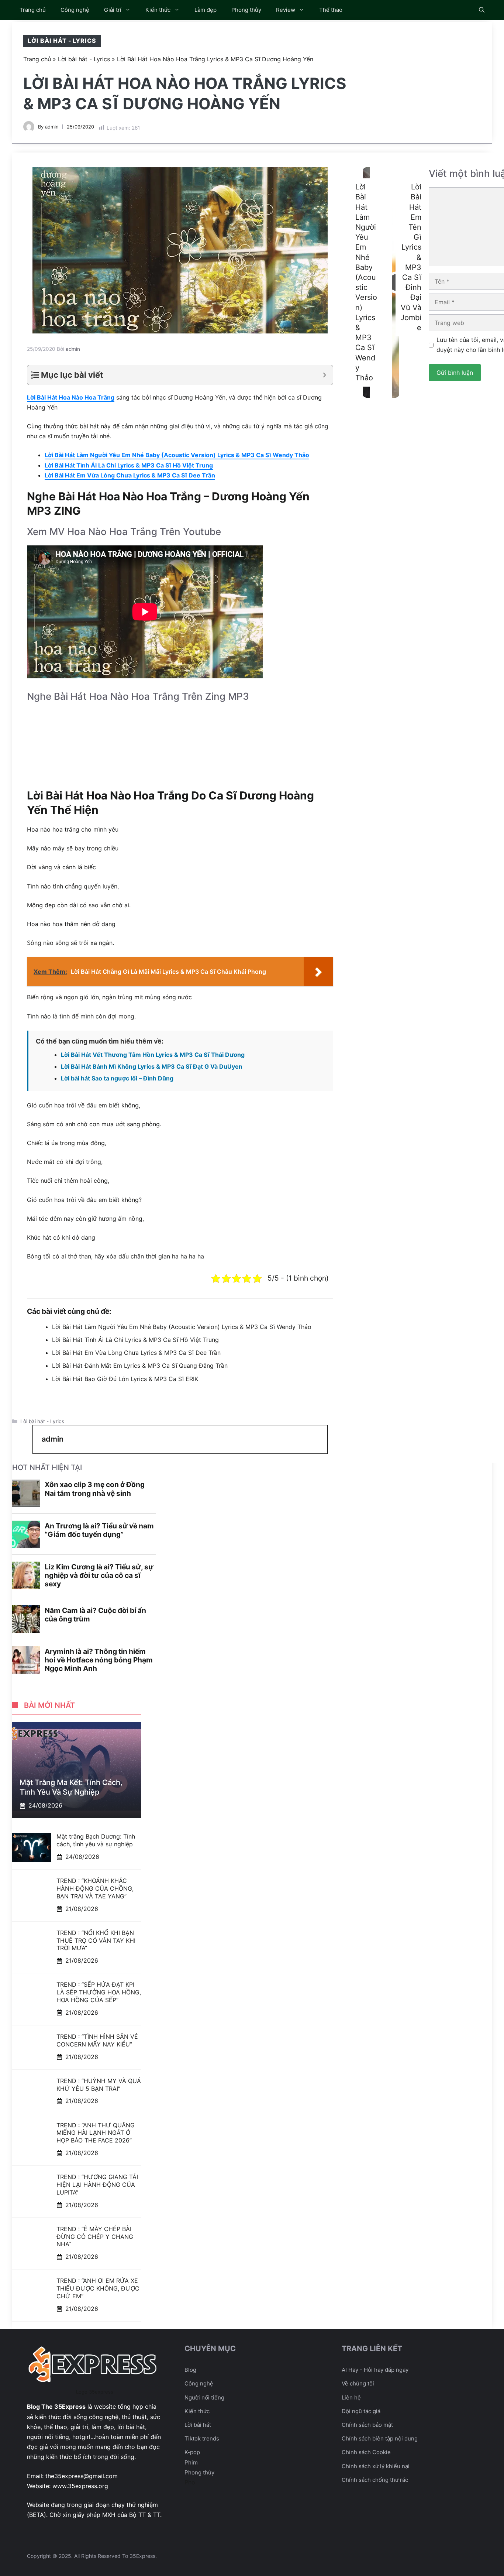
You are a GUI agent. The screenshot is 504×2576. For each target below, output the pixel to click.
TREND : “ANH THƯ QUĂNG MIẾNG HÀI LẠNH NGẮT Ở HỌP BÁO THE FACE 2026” (96, 2133)
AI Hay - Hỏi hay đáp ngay (375, 2370)
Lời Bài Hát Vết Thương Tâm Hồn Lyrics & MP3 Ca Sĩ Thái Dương (153, 1055)
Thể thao (331, 10)
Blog (190, 2370)
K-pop (192, 2452)
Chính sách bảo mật (367, 2425)
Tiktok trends (202, 2438)
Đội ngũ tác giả (361, 2411)
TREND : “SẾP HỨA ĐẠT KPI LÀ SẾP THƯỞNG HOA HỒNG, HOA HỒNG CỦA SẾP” (99, 1992)
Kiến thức (158, 10)
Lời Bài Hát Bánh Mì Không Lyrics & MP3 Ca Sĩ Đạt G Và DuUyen (152, 1066)
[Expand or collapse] (325, 375)
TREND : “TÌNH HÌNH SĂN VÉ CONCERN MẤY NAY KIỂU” (97, 2040)
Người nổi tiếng (204, 2397)
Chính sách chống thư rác (375, 2480)
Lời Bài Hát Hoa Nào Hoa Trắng (71, 397)
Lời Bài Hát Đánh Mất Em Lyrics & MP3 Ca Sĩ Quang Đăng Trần (140, 1366)
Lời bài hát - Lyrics (62, 41)
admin (52, 127)
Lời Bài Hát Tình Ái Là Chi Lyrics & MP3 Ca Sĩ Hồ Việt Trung (129, 465)
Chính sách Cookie (366, 2452)
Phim (191, 2462)
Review (286, 10)
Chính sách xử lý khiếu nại (376, 2466)
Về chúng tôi (358, 2383)
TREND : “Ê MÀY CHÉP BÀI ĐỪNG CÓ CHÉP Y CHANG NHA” (95, 2237)
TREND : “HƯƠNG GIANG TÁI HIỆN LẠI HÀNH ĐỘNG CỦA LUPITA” (97, 2185)
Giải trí (113, 10)
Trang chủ (33, 10)
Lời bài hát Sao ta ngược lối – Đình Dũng (117, 1078)
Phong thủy (246, 10)
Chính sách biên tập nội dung (380, 2438)
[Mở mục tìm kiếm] (482, 10)
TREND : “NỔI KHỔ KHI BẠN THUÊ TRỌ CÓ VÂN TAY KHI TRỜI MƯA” (96, 1940)
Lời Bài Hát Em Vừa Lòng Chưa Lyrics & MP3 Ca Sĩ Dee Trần (130, 475)
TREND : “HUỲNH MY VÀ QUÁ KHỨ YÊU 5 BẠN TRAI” (99, 2085)
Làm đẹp (206, 10)
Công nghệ (75, 10)
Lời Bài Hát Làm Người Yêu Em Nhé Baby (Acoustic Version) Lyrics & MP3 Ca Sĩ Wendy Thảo (177, 455)
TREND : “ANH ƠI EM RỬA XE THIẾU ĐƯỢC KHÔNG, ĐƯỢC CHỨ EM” (98, 2288)
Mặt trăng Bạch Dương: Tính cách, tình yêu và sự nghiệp (96, 1840)
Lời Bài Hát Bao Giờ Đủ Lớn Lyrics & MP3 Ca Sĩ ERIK (125, 1379)
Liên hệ (351, 2397)
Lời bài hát (198, 2425)
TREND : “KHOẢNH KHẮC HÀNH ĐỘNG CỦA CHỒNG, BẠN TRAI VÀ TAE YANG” (95, 1888)
